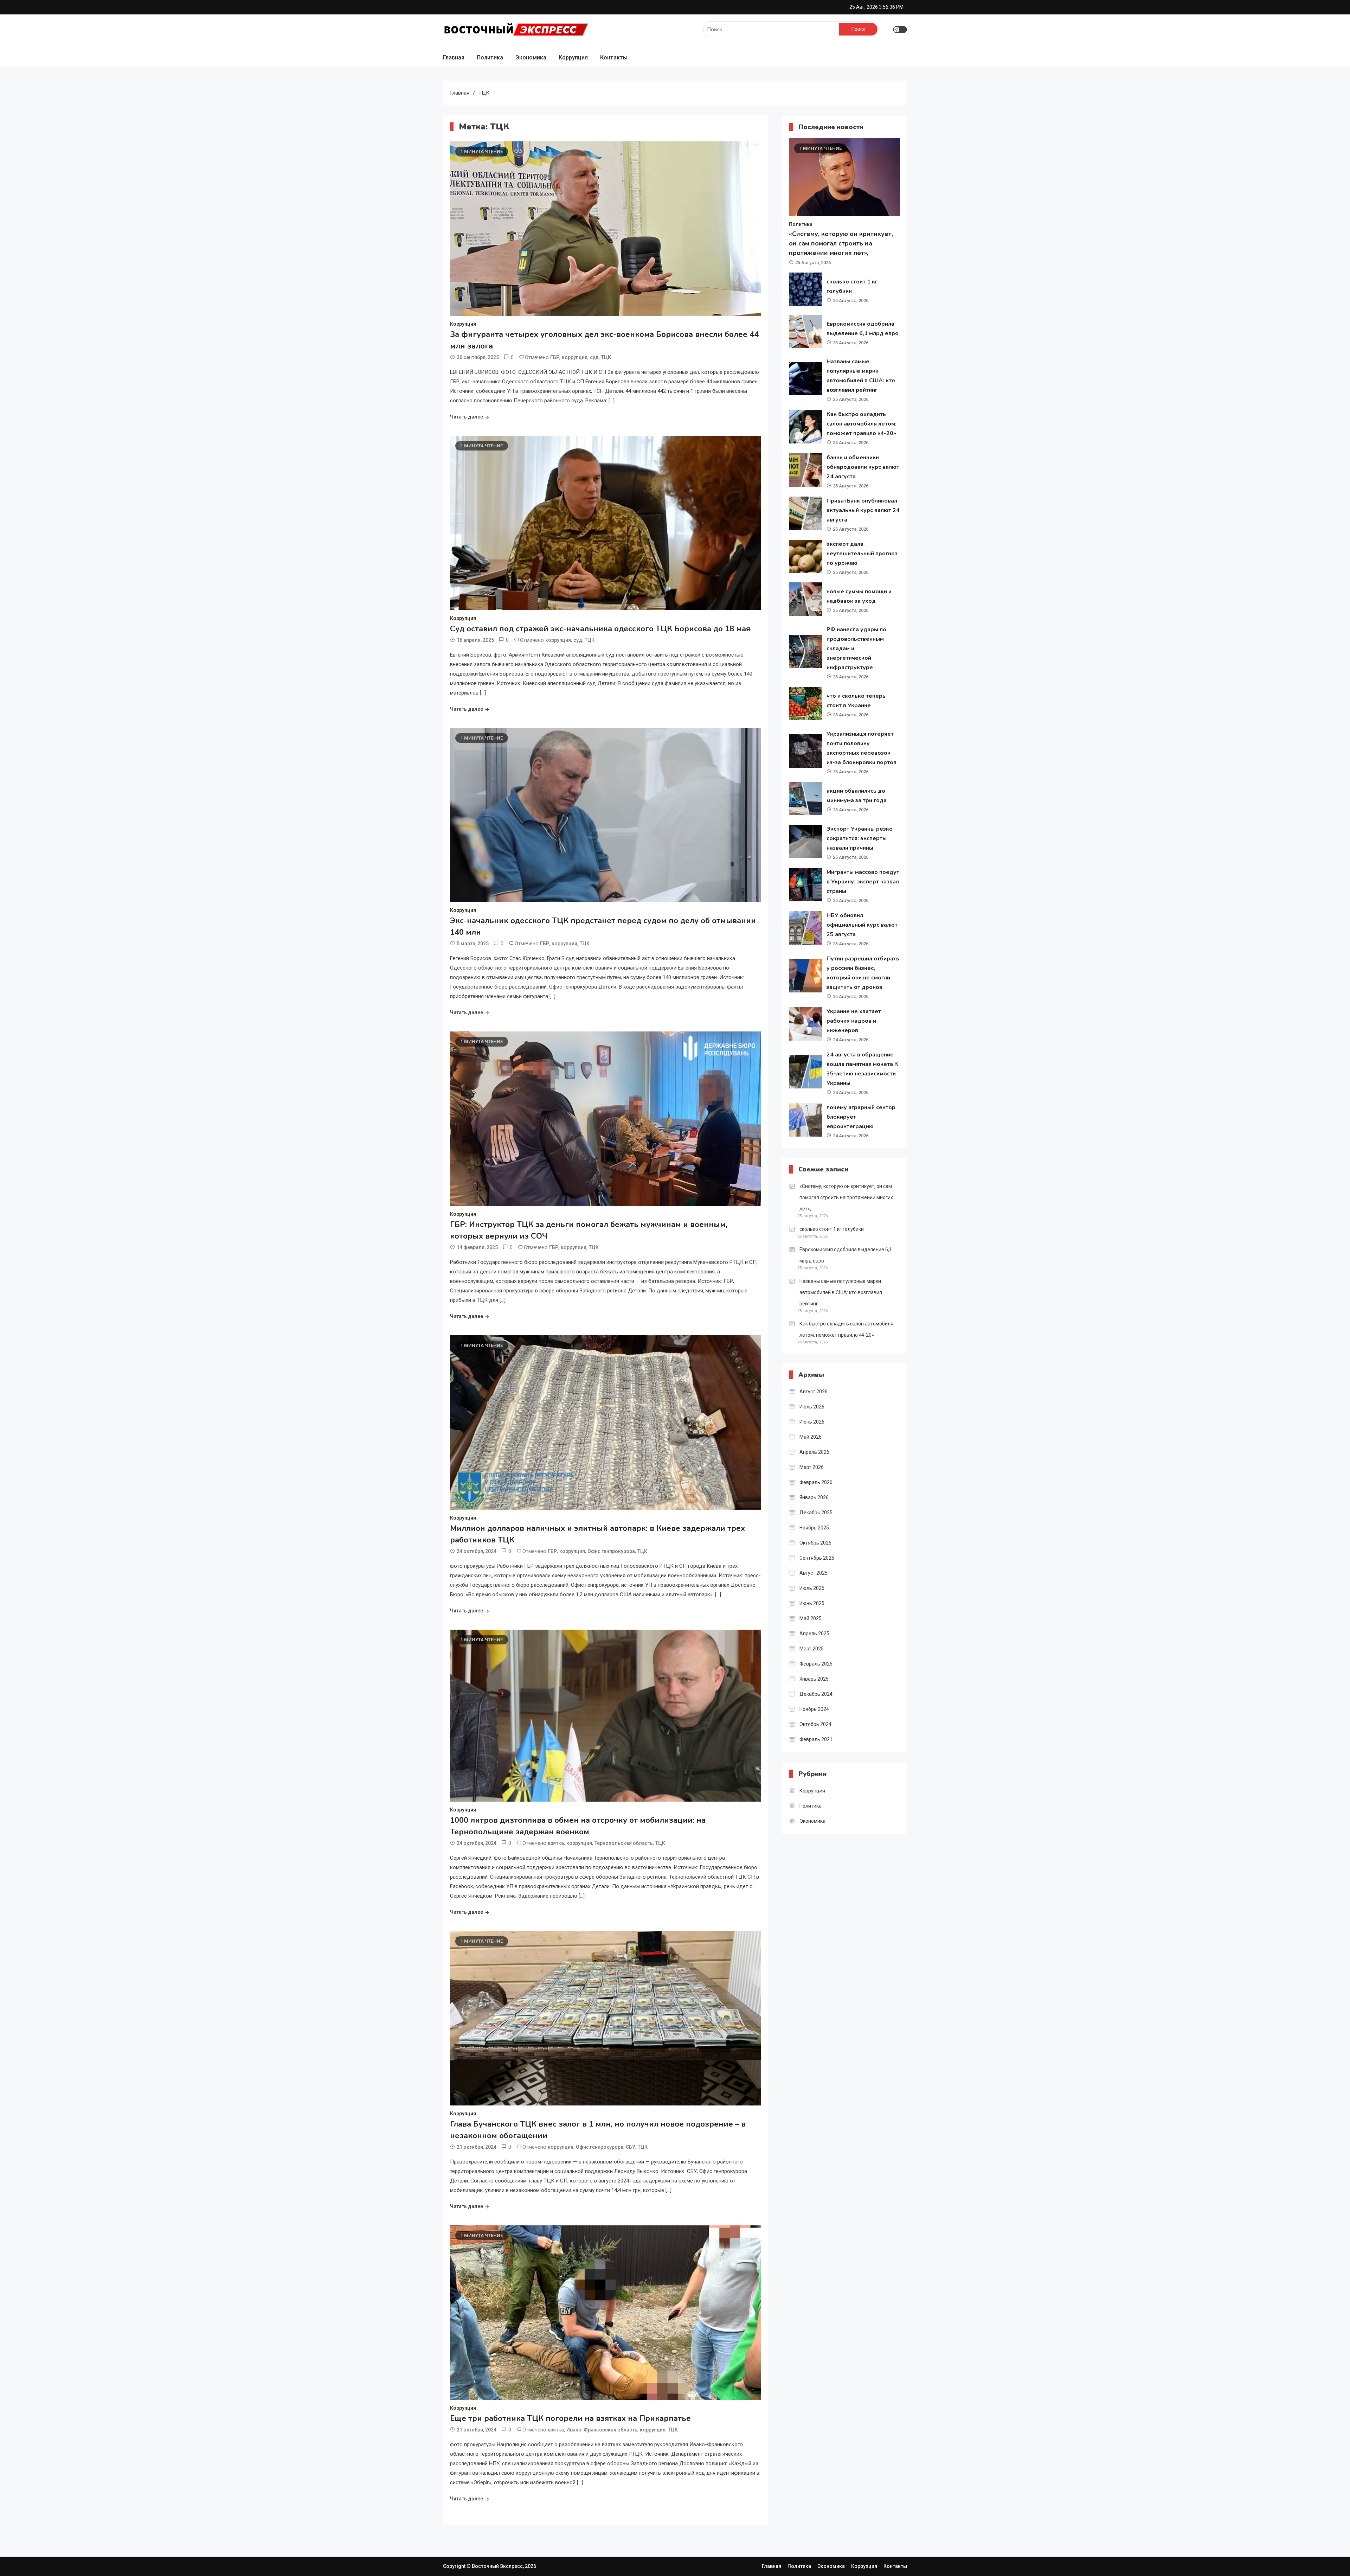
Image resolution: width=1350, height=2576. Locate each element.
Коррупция (573, 57)
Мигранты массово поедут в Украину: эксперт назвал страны (863, 882)
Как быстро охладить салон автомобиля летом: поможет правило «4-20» (862, 424)
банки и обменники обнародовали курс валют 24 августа (863, 467)
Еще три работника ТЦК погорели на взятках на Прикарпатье (570, 2418)
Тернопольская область (624, 1843)
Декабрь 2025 (816, 1513)
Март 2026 (812, 1467)
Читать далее (467, 417)
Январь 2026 (814, 1497)
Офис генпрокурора (611, 1551)
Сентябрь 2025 (817, 1558)
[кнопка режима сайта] (900, 30)
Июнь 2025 (812, 1603)
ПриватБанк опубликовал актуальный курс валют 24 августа (863, 510)
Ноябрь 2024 (814, 1709)
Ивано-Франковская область (602, 2430)
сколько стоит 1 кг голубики (832, 1229)
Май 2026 (811, 1437)
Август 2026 (814, 1392)
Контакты (614, 57)
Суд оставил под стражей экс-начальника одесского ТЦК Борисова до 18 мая (600, 629)
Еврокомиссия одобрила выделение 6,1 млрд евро (846, 1255)
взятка (556, 1843)
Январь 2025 (814, 1679)
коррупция (575, 357)
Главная (454, 57)
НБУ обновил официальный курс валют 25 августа (862, 925)
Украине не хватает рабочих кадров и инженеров (854, 1021)
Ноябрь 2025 (814, 1528)
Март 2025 (812, 1649)
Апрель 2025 (814, 1634)
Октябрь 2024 (815, 1724)
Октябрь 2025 (815, 1543)
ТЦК (606, 357)
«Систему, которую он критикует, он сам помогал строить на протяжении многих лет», (841, 243)
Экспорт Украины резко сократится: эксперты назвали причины (860, 838)
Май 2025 (811, 1618)
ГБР (555, 357)
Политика (490, 57)
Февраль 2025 (816, 1664)
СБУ (631, 2147)
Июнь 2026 (812, 1422)
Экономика (531, 57)
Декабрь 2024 (816, 1694)
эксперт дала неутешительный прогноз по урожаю (862, 554)
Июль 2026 (812, 1407)
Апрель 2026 (814, 1452)
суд (594, 357)
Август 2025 (814, 1573)
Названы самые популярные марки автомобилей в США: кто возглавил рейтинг (841, 1292)
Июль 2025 (812, 1588)
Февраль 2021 (816, 1739)
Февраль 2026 (816, 1482)
